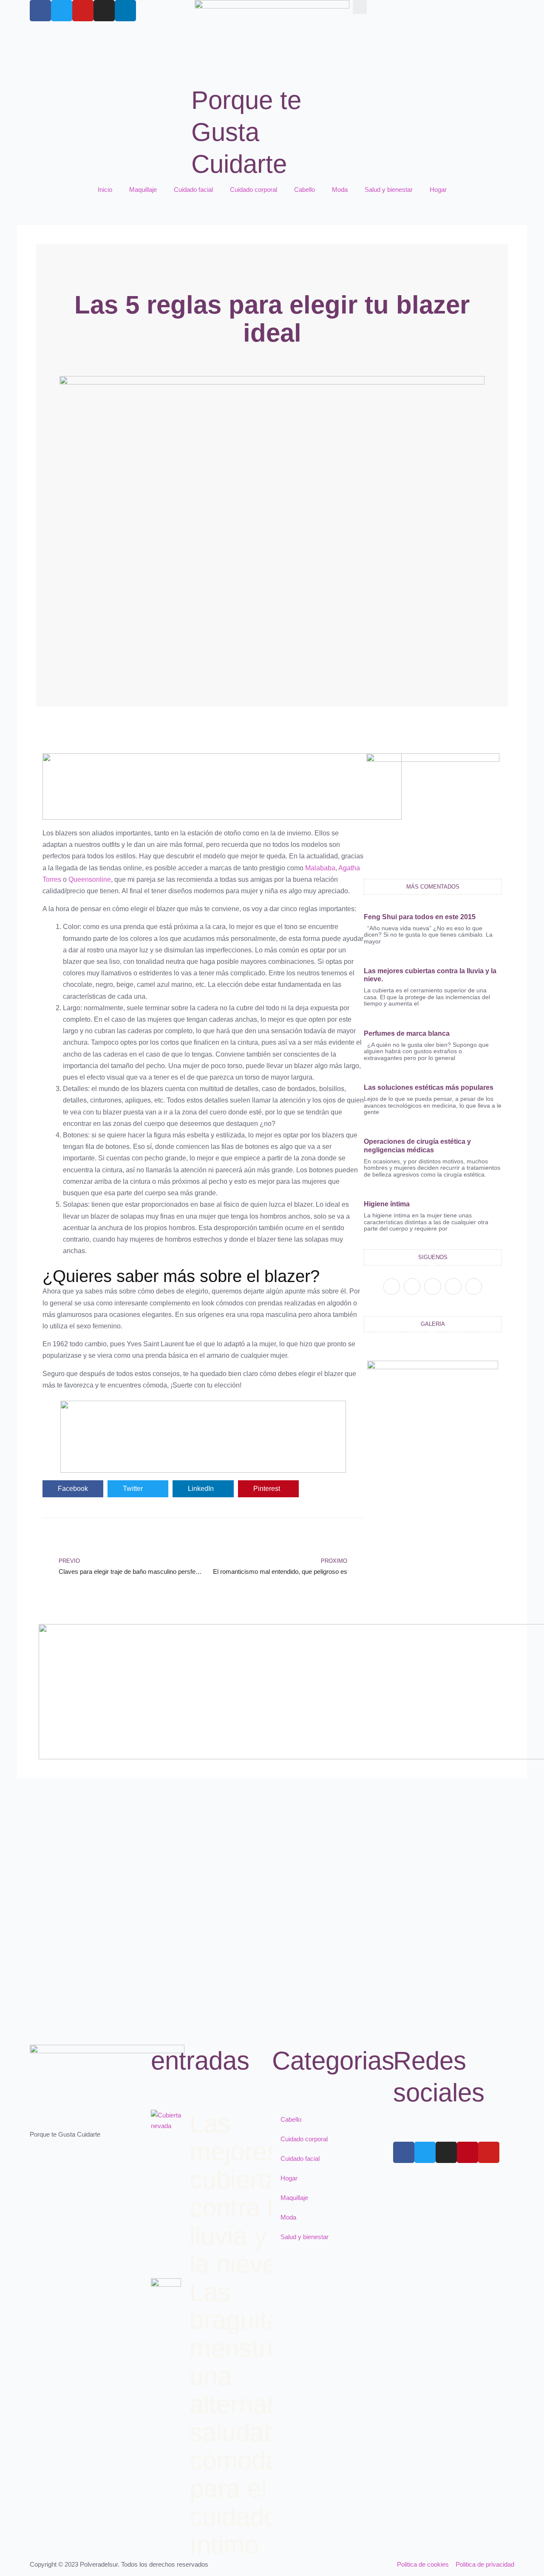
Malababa (320, 868)
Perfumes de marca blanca (407, 1033)
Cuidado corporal (254, 189)
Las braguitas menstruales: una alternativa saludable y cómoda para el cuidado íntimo (262, 2418)
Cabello (305, 189)
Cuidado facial (193, 189)
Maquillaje (143, 189)
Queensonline (90, 879)
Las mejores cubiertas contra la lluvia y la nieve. (241, 2194)
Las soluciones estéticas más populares (429, 1087)
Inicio (105, 189)
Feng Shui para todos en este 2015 (420, 917)
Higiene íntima (387, 1204)
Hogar (438, 189)
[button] (360, 7)
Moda (340, 189)
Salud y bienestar (389, 189)
